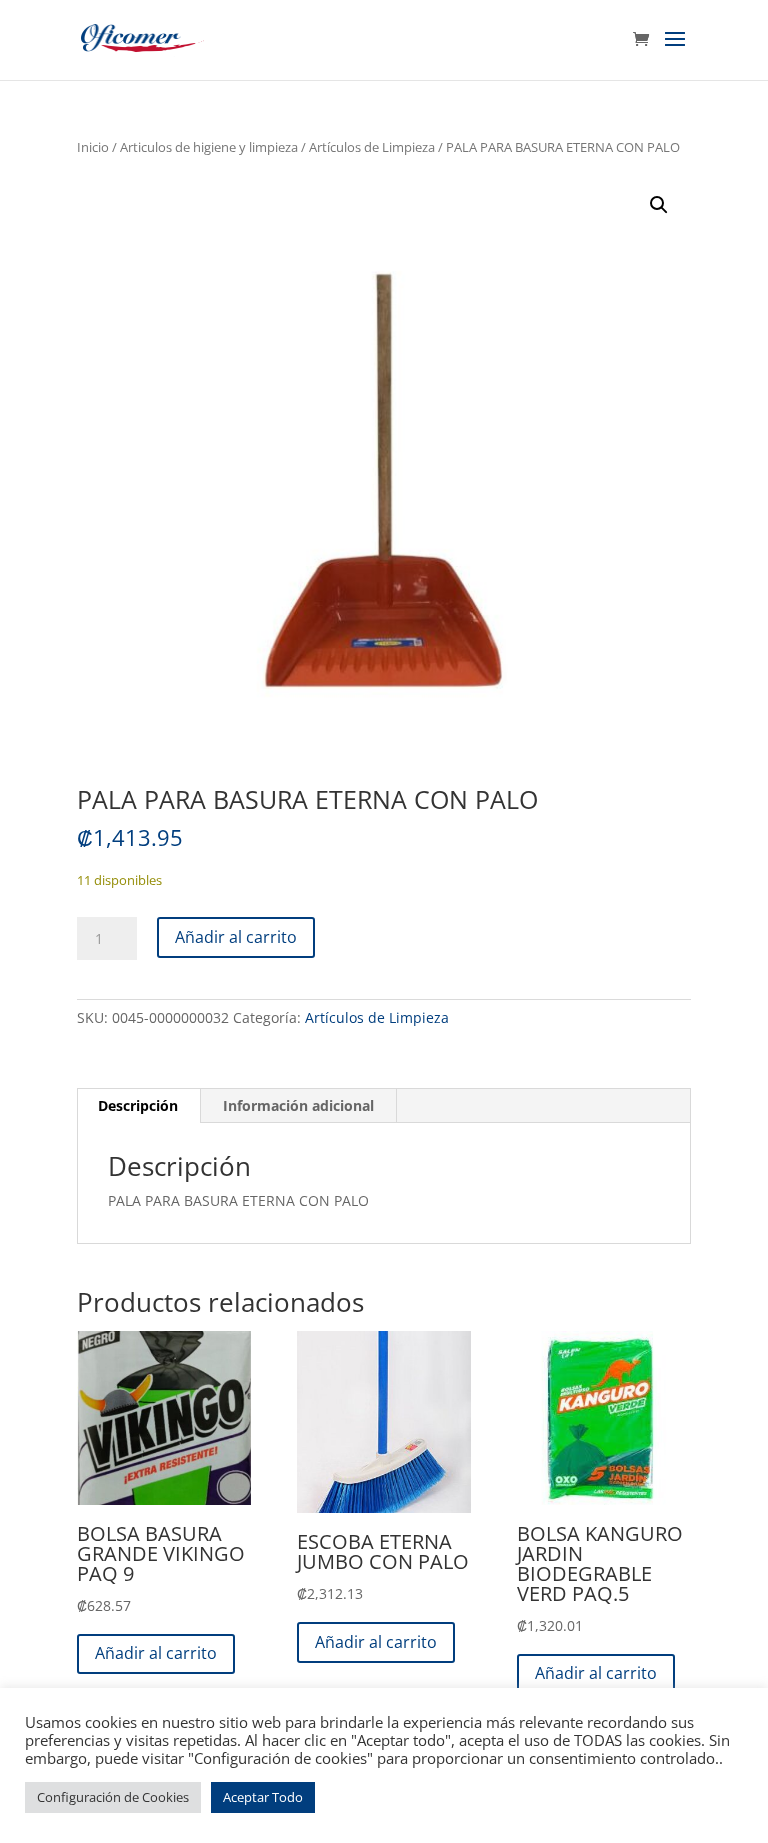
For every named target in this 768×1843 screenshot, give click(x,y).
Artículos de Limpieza (372, 147)
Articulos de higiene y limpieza (209, 147)
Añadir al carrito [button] (156, 1653)
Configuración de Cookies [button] (113, 1797)
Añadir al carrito (236, 937)
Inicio (93, 147)
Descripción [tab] (138, 1105)
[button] (659, 205)
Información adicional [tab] (298, 1105)
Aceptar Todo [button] (263, 1797)
